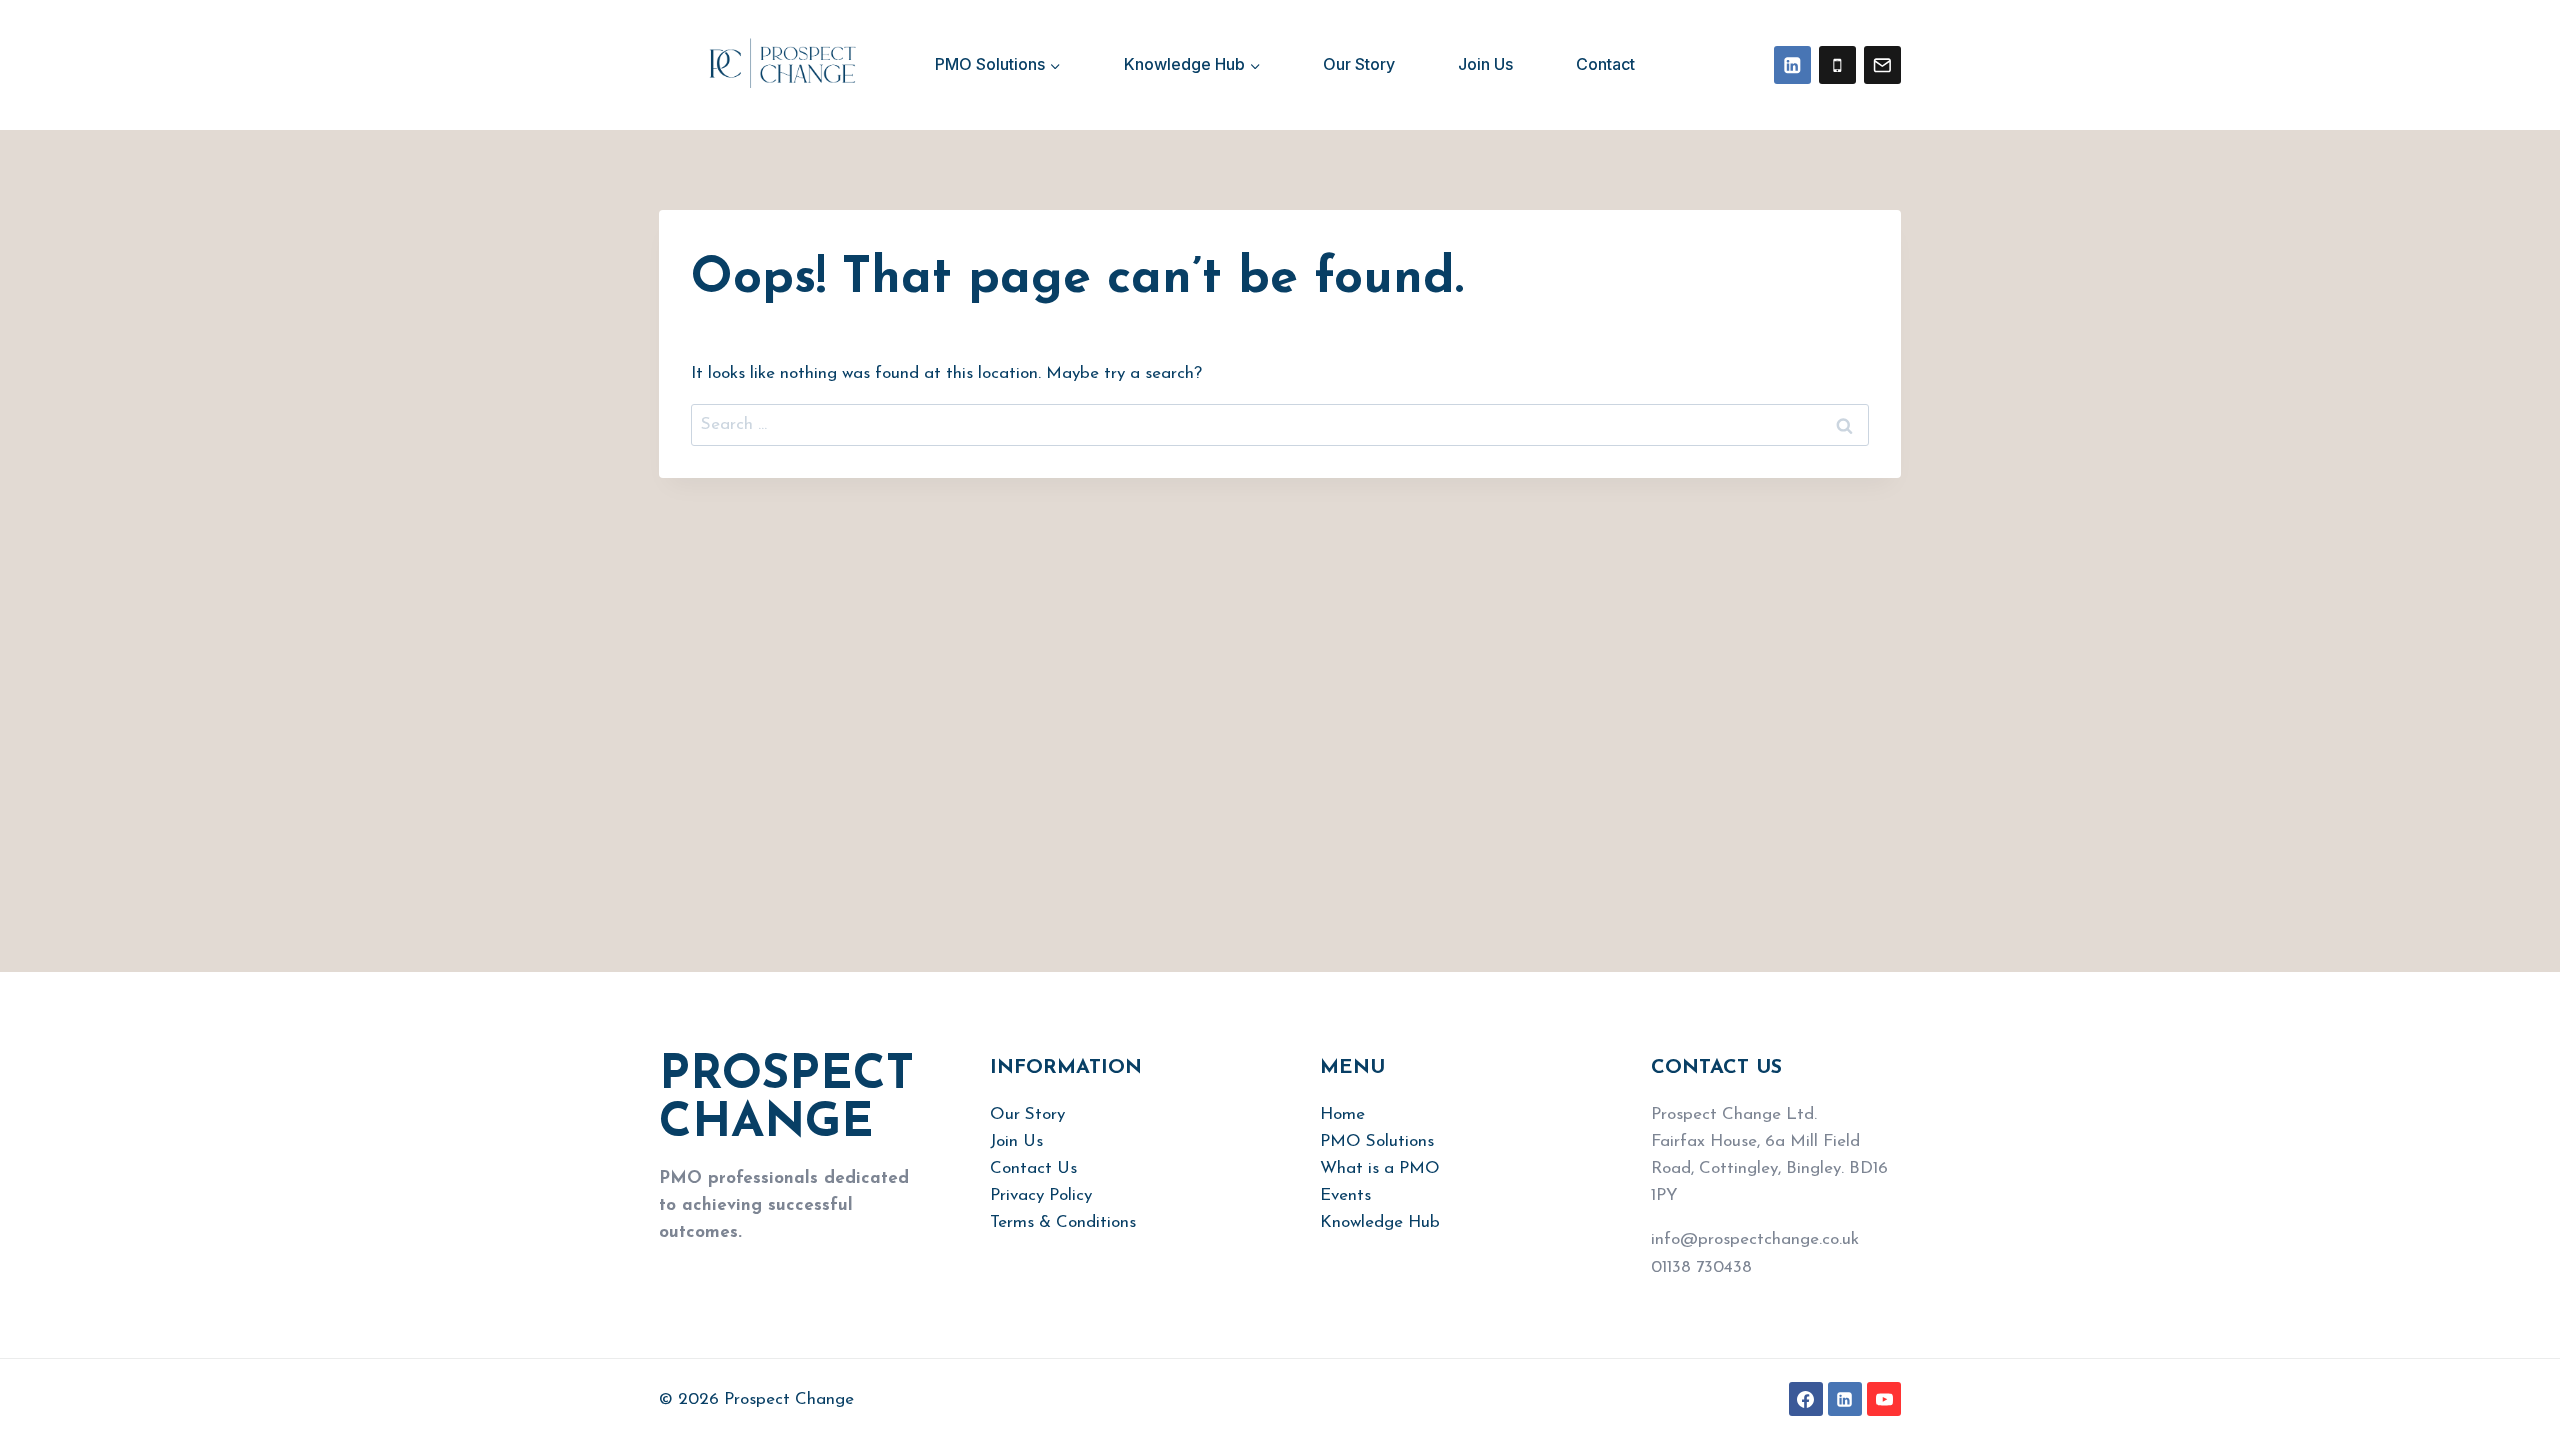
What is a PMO (1380, 1168)
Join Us (1485, 64)
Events (1345, 1195)
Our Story (1359, 64)
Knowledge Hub (1380, 1222)
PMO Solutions (1377, 1141)
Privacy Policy (1041, 1195)
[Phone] (1837, 64)
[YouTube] (1884, 1399)
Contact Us (1033, 1168)
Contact (1605, 64)
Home (1342, 1114)
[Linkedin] (1792, 64)
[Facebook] (1806, 1399)
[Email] (1882, 64)
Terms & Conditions (1063, 1222)
